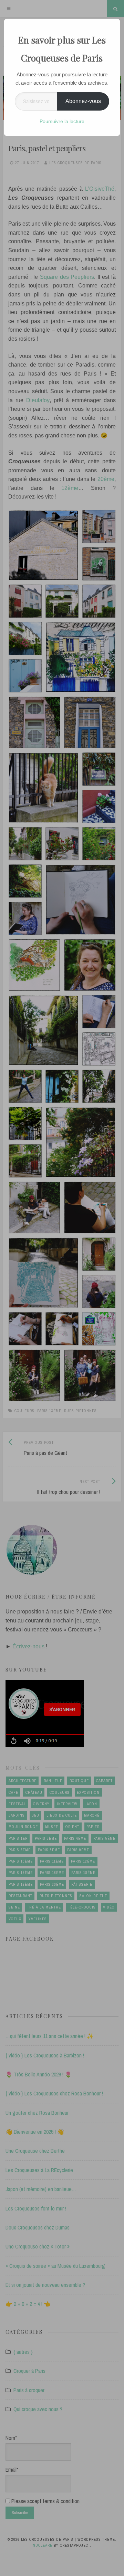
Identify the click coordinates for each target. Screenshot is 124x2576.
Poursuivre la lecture (62, 121)
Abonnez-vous (83, 101)
